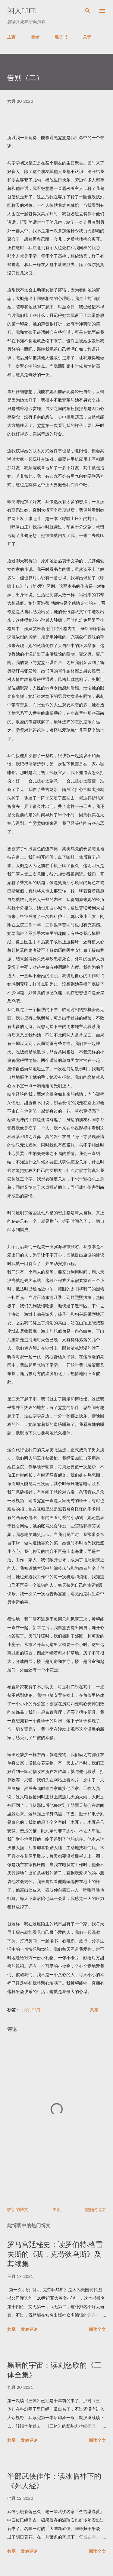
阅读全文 (97, 2329)
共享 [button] (94, 2010)
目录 (35, 37)
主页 (11, 37)
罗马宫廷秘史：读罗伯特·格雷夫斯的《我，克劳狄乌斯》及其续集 (55, 2254)
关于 (87, 37)
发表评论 (29, 2329)
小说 (25, 2010)
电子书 (61, 37)
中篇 (36, 2010)
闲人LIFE (22, 11)
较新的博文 (18, 2209)
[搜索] (88, 11)
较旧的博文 (95, 2209)
